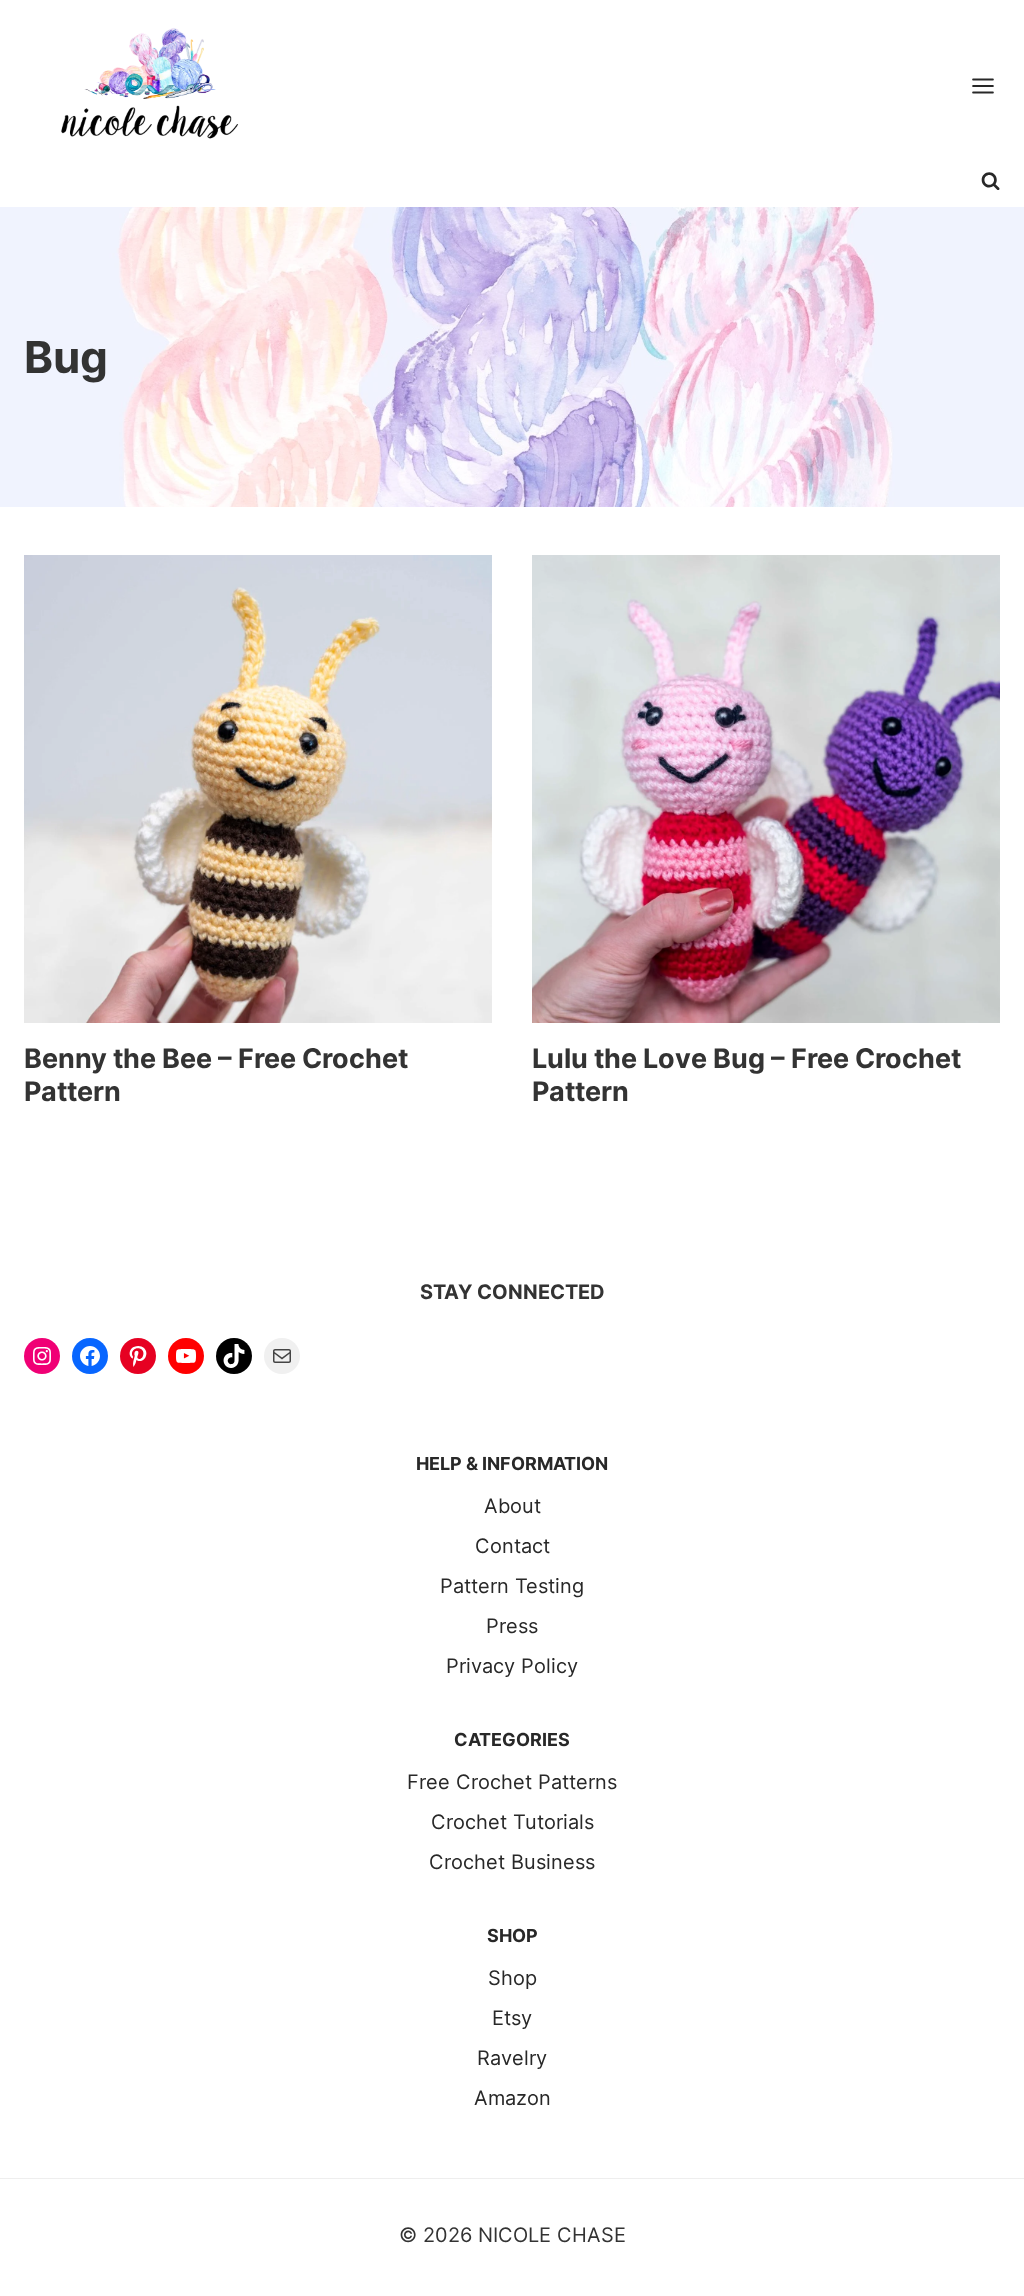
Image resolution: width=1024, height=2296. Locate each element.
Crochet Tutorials (512, 1822)
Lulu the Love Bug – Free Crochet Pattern (746, 1074)
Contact (512, 1546)
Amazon (512, 2098)
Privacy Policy (512, 1666)
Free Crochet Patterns (512, 1782)
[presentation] (258, 789)
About (512, 1506)
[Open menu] (993, 85)
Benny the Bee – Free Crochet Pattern (216, 1074)
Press (512, 1626)
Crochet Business (512, 1862)
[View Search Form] (990, 189)
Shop (512, 1978)
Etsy (512, 2018)
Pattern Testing (512, 1586)
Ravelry (512, 2058)
